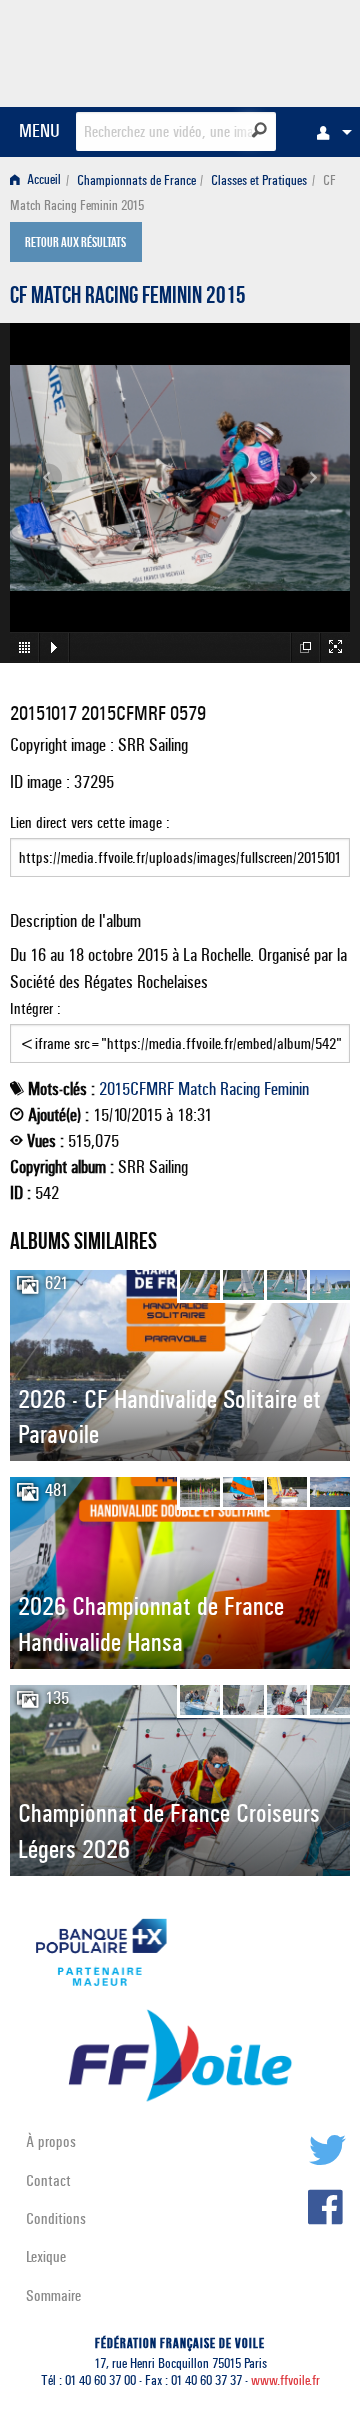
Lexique (46, 2256)
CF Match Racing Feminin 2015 (128, 298)
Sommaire (53, 2295)
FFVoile (255, 50)
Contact (48, 2180)
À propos (51, 2141)
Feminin (286, 1089)
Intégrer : (35, 1008)
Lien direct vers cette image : (90, 822)
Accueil (42, 180)
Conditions (56, 2218)
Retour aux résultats (75, 244)
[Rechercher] (259, 130)
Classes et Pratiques (259, 180)
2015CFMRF (136, 1089)
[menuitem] (329, 132)
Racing (240, 1089)
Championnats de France (136, 180)
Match (197, 1089)
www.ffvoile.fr (285, 2380)
